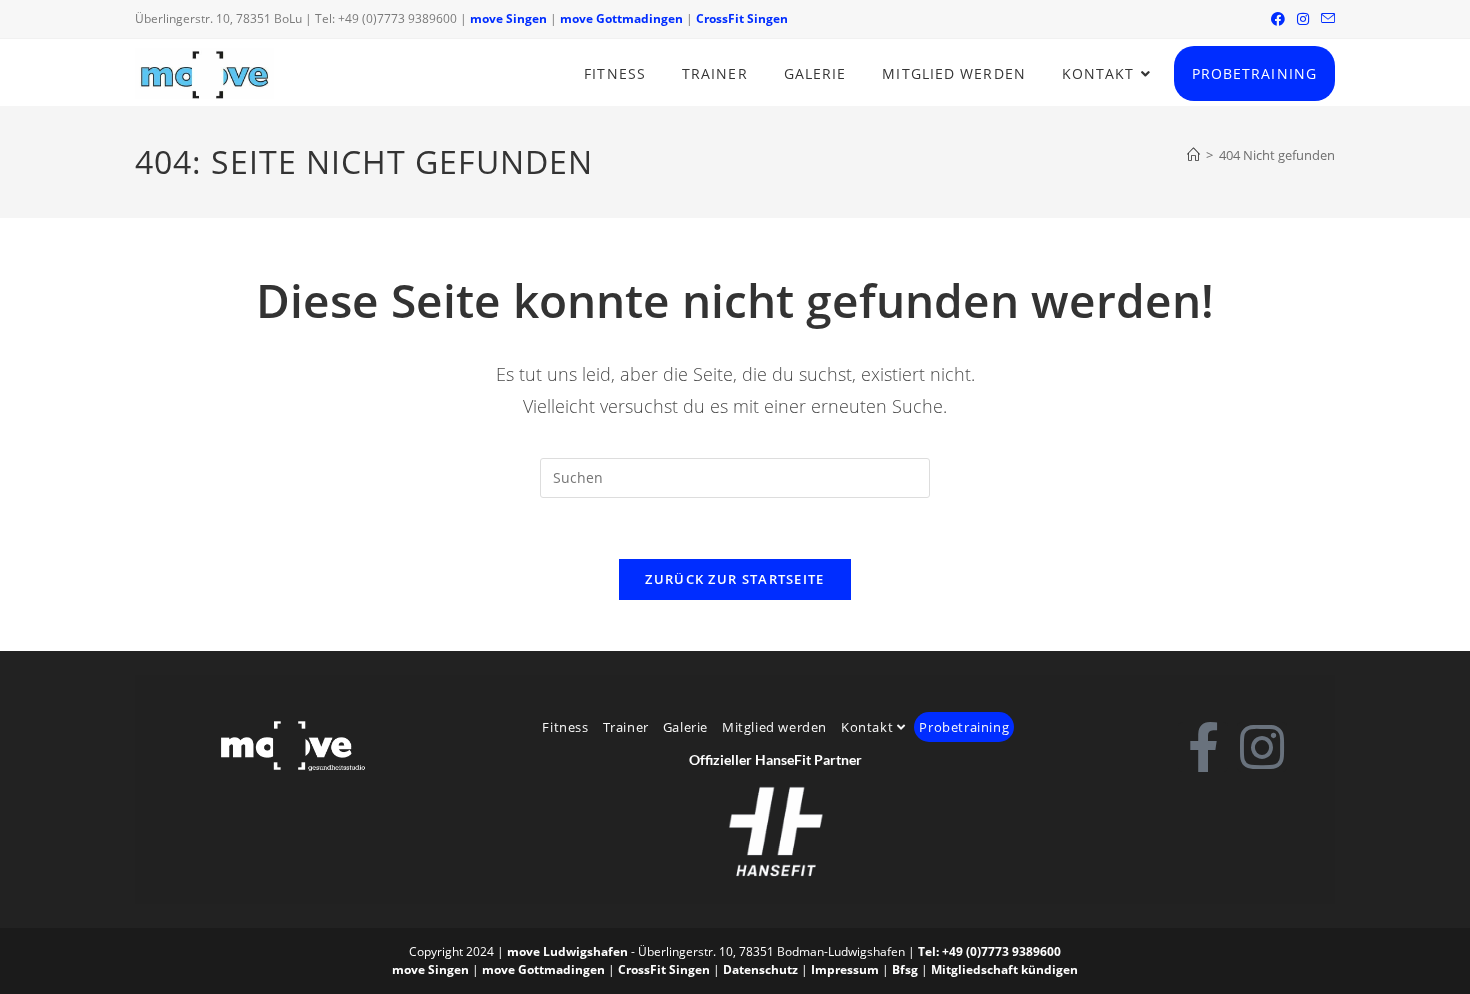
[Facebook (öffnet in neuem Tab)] (1278, 19)
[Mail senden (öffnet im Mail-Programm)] (1325, 19)
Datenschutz (760, 969)
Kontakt (869, 727)
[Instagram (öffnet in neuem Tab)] (1303, 19)
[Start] (1193, 155)
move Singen (508, 18)
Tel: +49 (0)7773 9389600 (989, 951)
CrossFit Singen (742, 18)
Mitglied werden (774, 727)
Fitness (565, 727)
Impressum (845, 969)
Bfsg (905, 969)
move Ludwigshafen (567, 951)
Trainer (626, 727)
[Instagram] (1262, 747)
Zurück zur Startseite (734, 579)
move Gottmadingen (621, 18)
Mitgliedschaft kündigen (1004, 969)
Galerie (685, 727)
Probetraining (964, 727)
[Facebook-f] (1203, 747)
